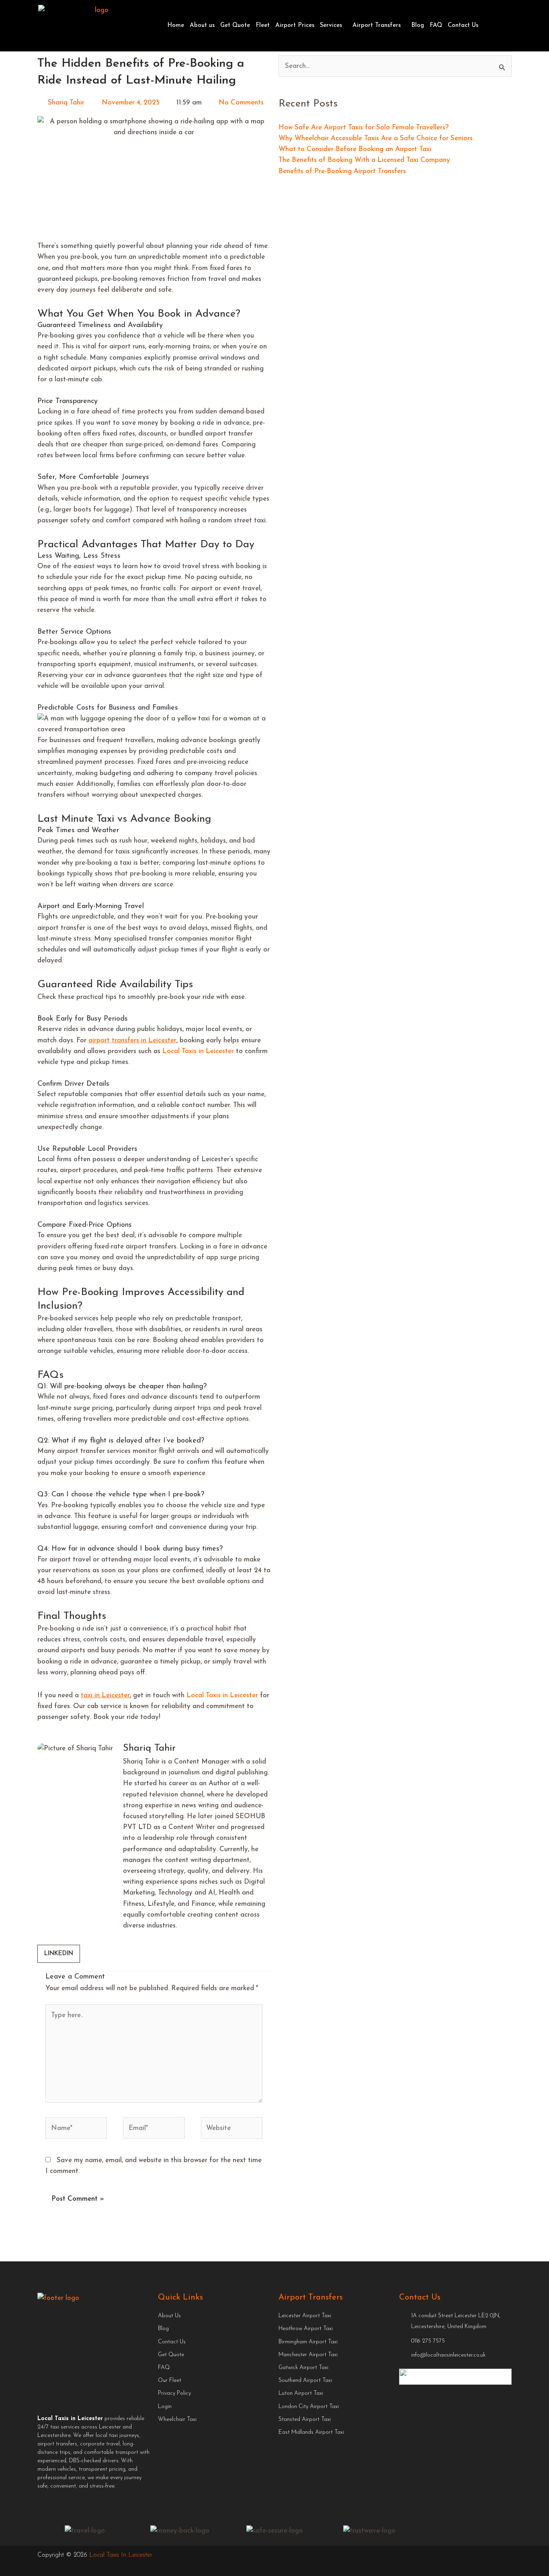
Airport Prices (295, 26)
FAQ (436, 26)
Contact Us (463, 26)
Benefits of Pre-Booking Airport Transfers (342, 171)
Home (176, 26)
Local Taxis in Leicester (198, 1051)
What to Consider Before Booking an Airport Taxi (355, 149)
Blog (418, 26)
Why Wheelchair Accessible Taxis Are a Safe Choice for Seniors (376, 138)
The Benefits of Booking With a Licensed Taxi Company (364, 160)
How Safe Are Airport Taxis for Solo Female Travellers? (364, 128)
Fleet (263, 26)
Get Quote (235, 26)
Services (331, 26)
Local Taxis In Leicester (121, 2555)
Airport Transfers (377, 26)
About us (202, 26)
